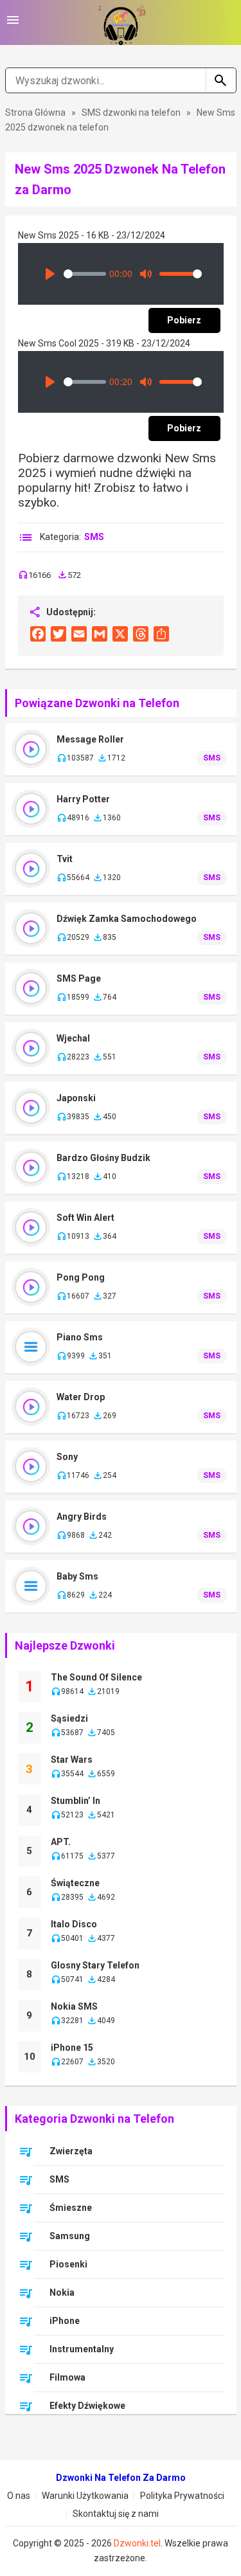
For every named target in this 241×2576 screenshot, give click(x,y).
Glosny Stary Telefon (95, 1965)
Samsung (70, 2236)
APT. (61, 1842)
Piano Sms (80, 1337)
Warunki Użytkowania (85, 2496)
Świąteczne (75, 1883)
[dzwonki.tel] (121, 23)
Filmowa (67, 2377)
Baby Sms (77, 1576)
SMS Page (79, 978)
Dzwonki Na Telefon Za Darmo (121, 2478)
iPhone (65, 2321)
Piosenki (68, 2264)
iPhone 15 (72, 2048)
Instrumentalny (82, 2349)
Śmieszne (71, 2208)
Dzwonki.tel (137, 2543)
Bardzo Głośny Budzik (103, 1158)
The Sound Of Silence (96, 1677)
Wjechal (73, 1038)
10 (30, 2057)
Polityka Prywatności (182, 2496)
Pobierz (184, 320)
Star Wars (72, 1760)
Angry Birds (82, 1517)
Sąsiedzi (69, 1718)
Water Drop (81, 1397)
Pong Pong (81, 1277)
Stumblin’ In (76, 1801)
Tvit (65, 859)
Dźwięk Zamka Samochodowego (127, 919)
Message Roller (90, 739)
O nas (19, 2496)
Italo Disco (74, 1924)
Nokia (62, 2292)
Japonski (76, 1098)
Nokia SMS (74, 2006)
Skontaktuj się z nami (116, 2514)
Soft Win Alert (85, 1218)
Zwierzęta (71, 2151)
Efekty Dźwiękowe (87, 2406)
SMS (94, 537)
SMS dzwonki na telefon (132, 113)
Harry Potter (83, 799)
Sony (67, 1457)
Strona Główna (35, 113)
